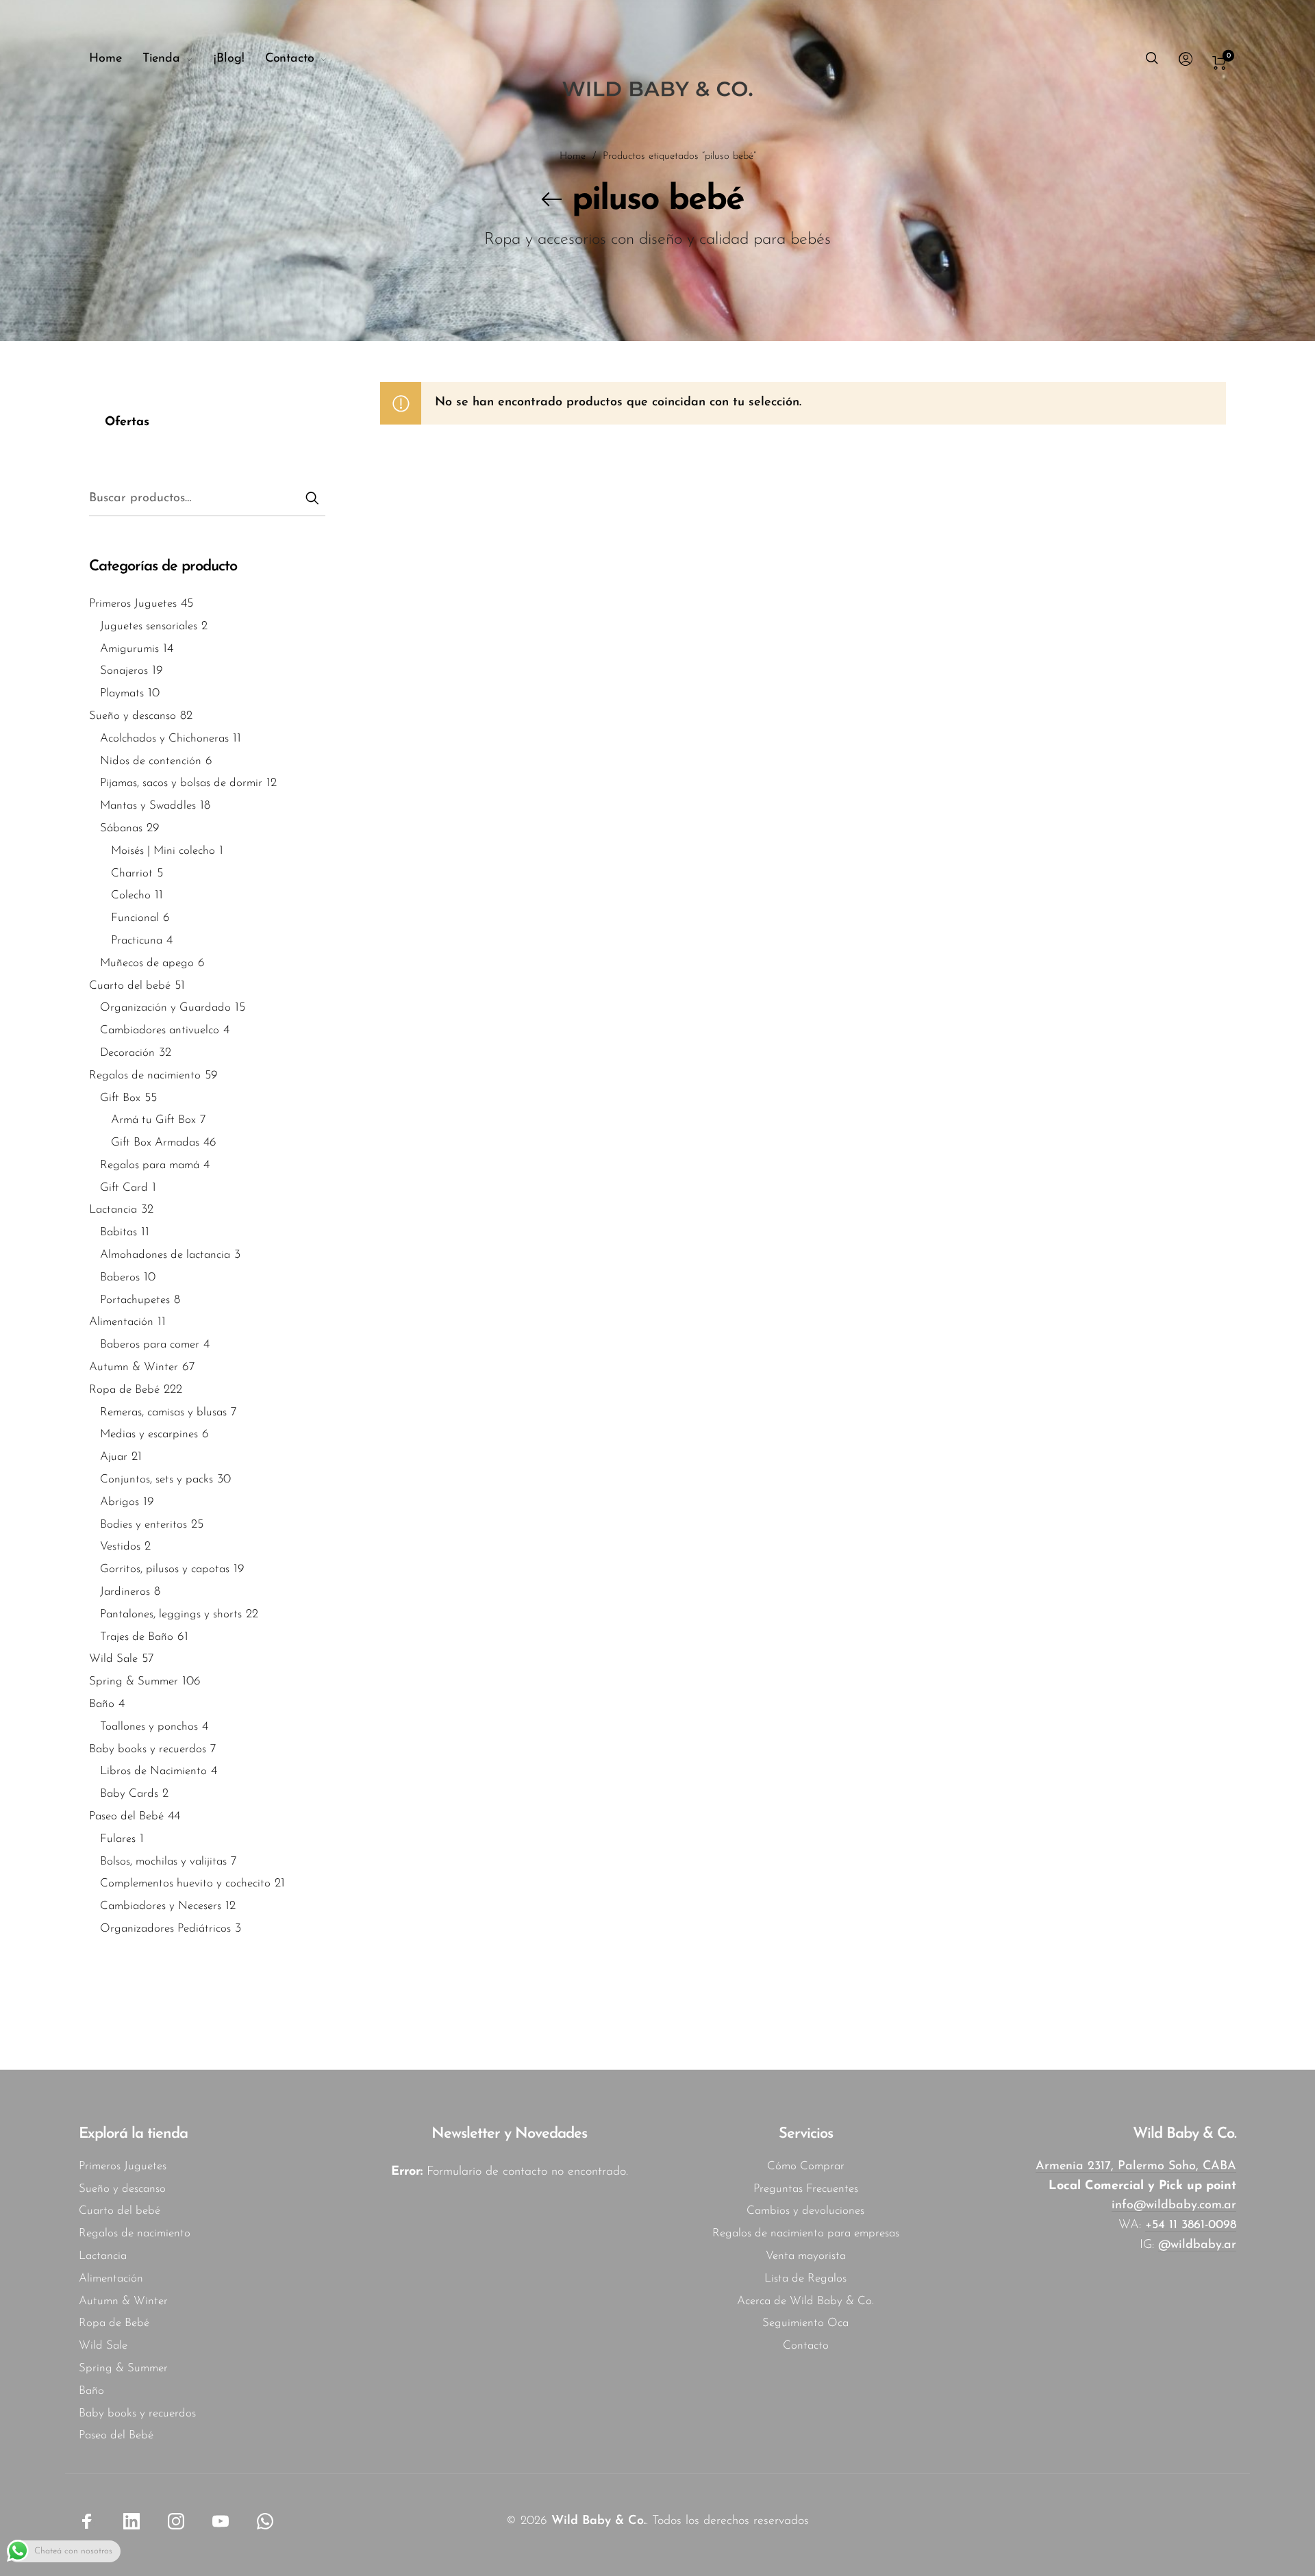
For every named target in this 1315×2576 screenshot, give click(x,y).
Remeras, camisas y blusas (163, 1412)
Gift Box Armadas (155, 1143)
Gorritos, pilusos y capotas (165, 1570)
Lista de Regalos (805, 2278)
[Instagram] (176, 2521)
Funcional (135, 919)
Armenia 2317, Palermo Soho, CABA (1136, 2167)
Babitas (118, 1233)
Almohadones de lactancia (165, 1255)
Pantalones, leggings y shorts (171, 1614)
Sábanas (121, 828)
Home (573, 156)
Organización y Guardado (165, 1008)
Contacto (806, 2346)
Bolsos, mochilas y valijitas (163, 1861)
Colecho (131, 896)
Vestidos (120, 1547)
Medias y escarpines (149, 1435)
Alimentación (121, 1323)
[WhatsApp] (265, 2521)
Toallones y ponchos (149, 1727)
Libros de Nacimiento (153, 1772)
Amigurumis (129, 649)
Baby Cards (129, 1794)
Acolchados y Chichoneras (164, 738)
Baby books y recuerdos (148, 1749)
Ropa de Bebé (124, 1390)
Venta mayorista (806, 2256)
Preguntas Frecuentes (806, 2189)
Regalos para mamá (150, 1165)
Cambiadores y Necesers (161, 1907)
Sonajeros (124, 671)
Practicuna (137, 940)
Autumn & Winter (134, 1368)
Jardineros (125, 1592)
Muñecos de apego (147, 963)
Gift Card (124, 1188)
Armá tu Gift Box (153, 1121)
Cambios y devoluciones (805, 2211)
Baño (102, 1705)
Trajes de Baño (137, 1637)
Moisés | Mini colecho (163, 851)
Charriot (132, 873)
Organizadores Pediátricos (165, 1929)
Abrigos (120, 1502)
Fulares (118, 1839)
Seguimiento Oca (805, 2323)
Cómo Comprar (806, 2166)
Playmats (122, 694)
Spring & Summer (134, 1682)
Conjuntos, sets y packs (156, 1480)
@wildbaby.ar (1197, 2245)
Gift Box (120, 1098)
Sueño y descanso (133, 716)
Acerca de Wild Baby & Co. (805, 2301)
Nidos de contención (151, 761)
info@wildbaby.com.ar (1174, 2206)
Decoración (127, 1053)
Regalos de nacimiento (145, 1075)
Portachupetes (135, 1300)
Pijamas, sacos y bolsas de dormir (181, 784)
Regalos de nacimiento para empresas (806, 2233)
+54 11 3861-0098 (1191, 2225)
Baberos (120, 1277)
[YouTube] (221, 2521)
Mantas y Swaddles (148, 806)
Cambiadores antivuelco (160, 1031)
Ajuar (114, 1457)
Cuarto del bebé (130, 986)
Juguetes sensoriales (149, 626)
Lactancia (113, 1210)
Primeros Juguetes (133, 604)
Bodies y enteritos (143, 1525)
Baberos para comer (150, 1345)
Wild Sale (113, 1659)
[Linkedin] (131, 2521)
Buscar (312, 496)
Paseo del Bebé (126, 1816)
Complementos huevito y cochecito (185, 1884)
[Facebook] (87, 2521)
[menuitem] (116, 60)
